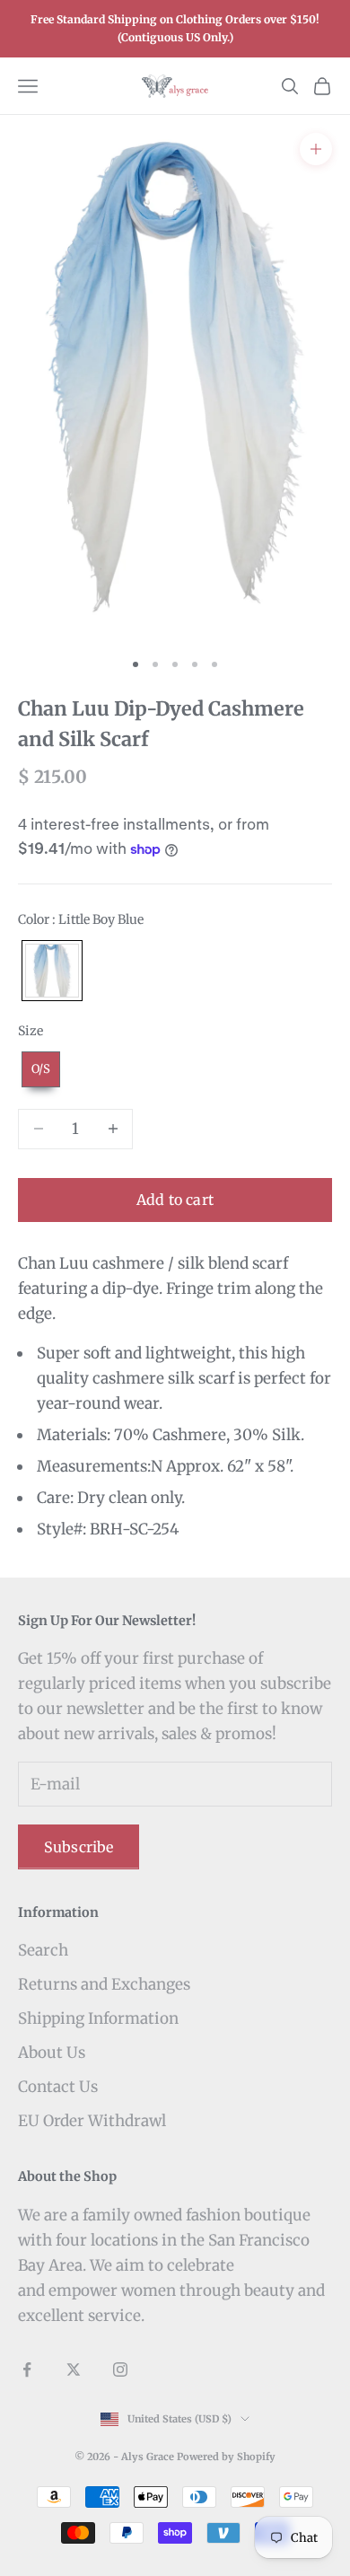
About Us (52, 2053)
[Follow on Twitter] (74, 2369)
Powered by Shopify (226, 2457)
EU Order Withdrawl (92, 2121)
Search (43, 1950)
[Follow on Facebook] (27, 2369)
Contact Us (58, 2087)
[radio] (50, 971)
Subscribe (79, 1847)
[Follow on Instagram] (120, 2369)
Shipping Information (98, 2018)
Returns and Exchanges (104, 1984)
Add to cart (175, 1200)
